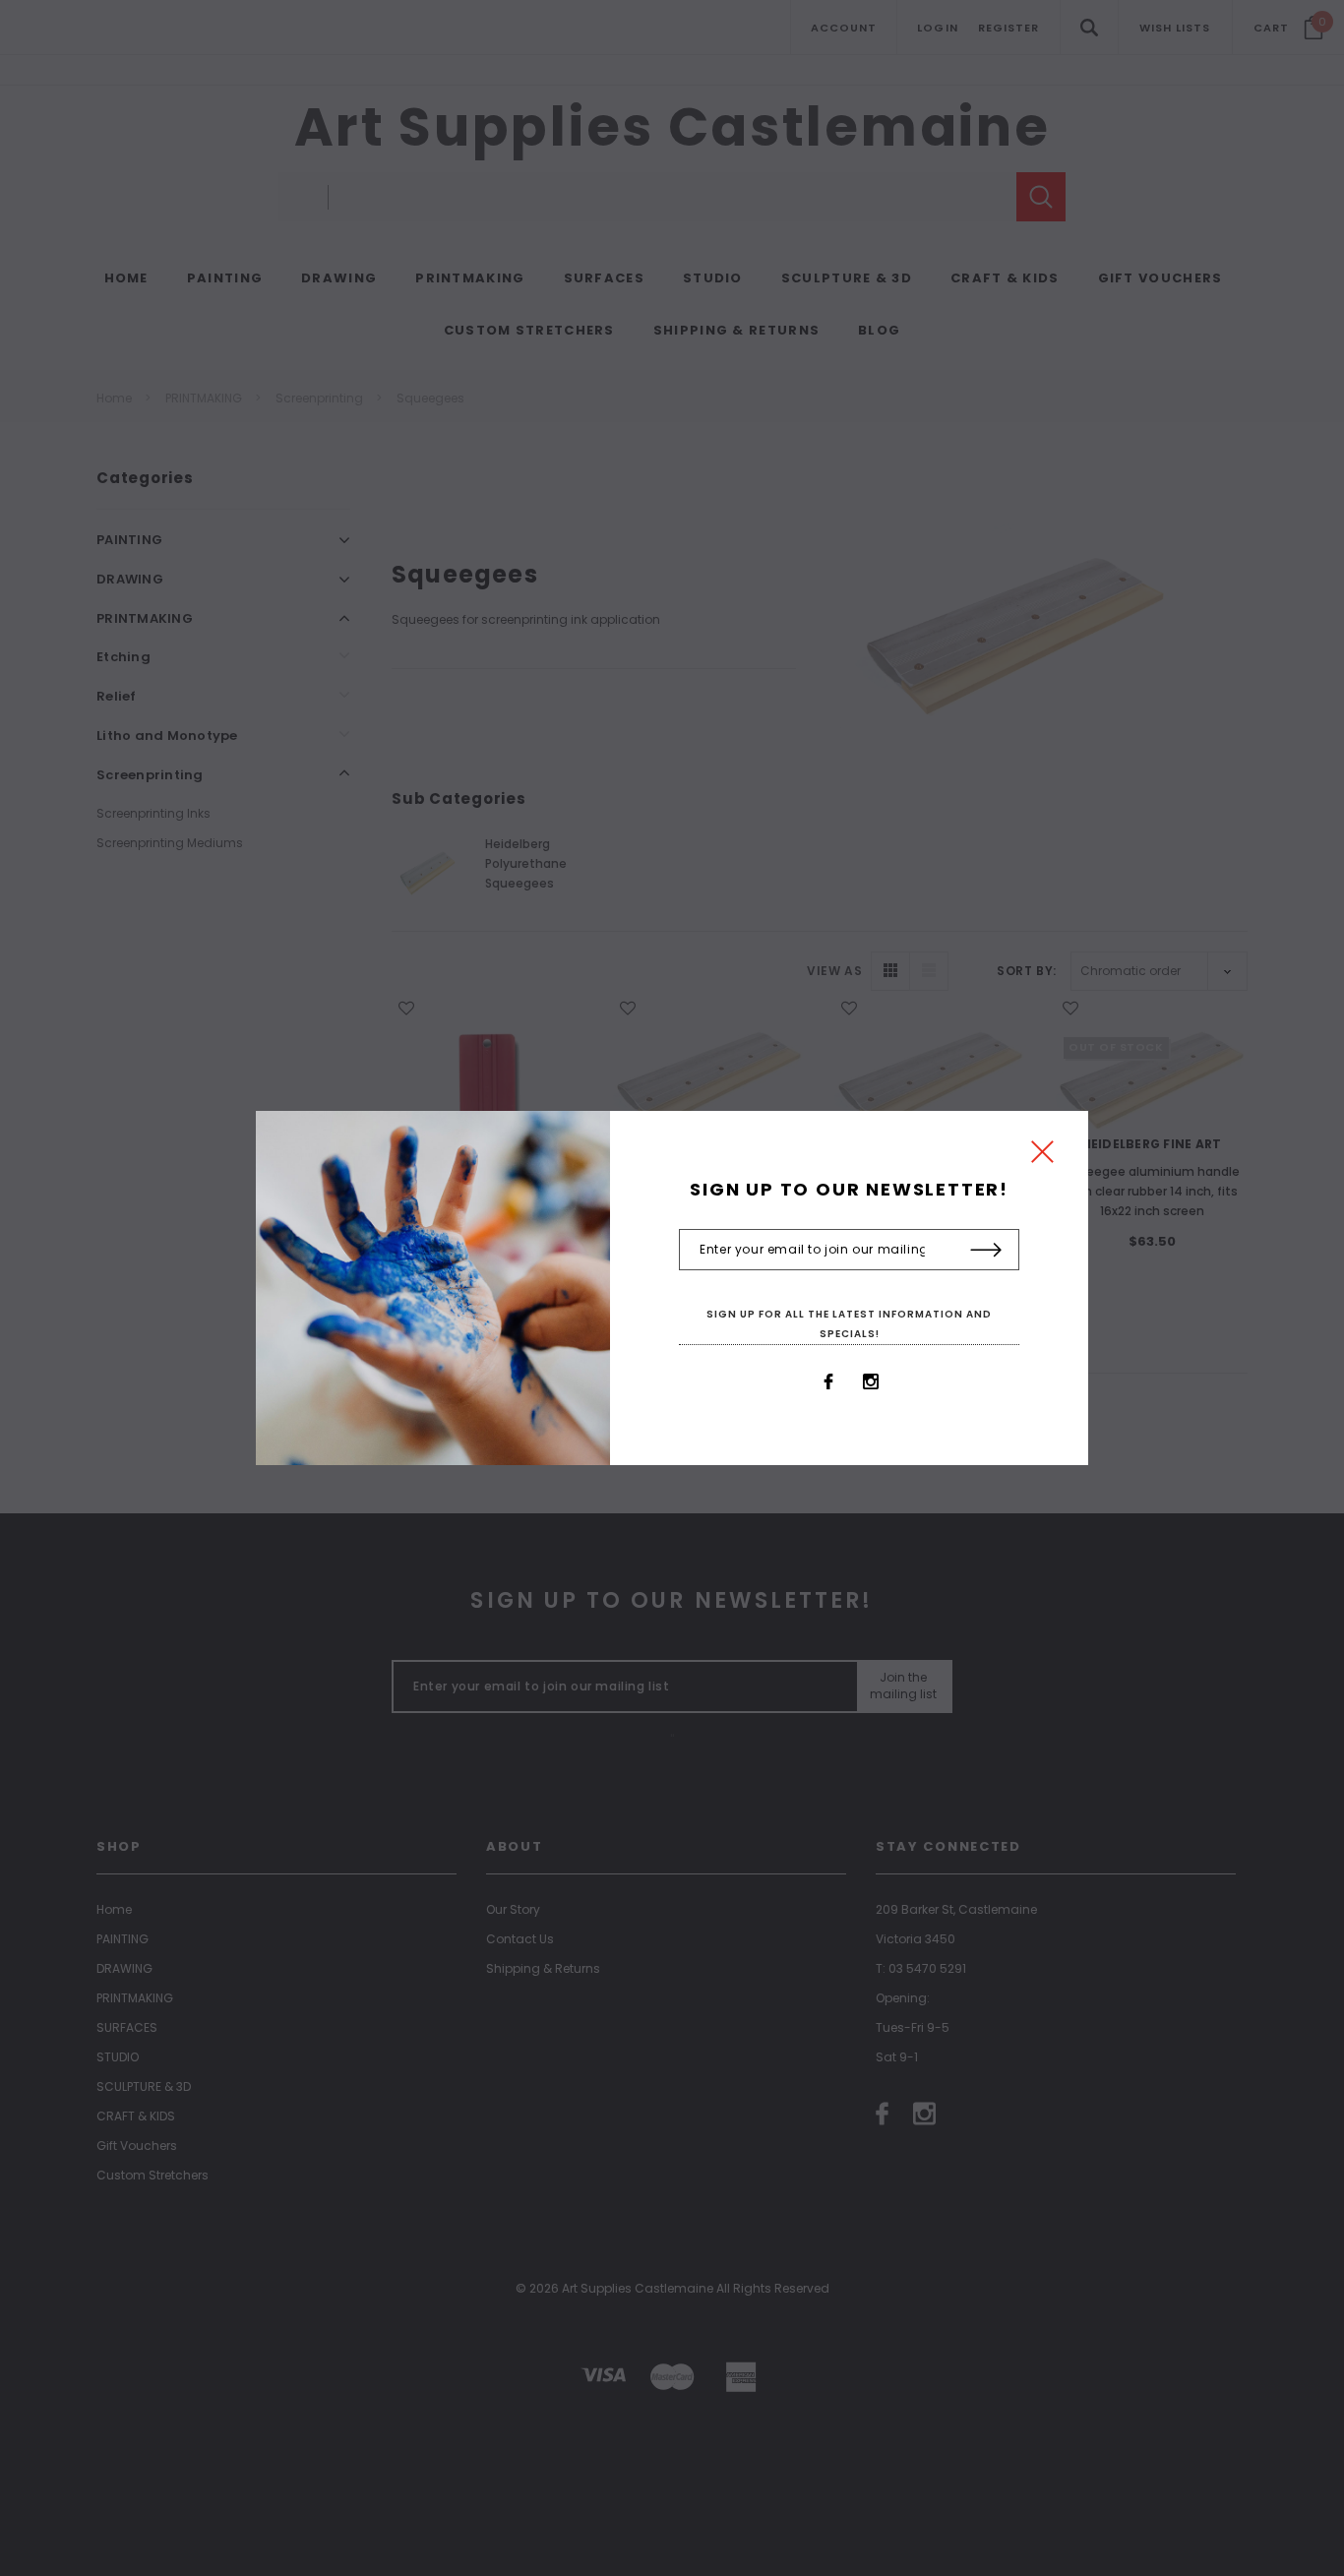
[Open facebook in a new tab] (828, 1381)
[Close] (1042, 1157)
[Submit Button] (986, 1251)
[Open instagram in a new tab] (871, 1381)
